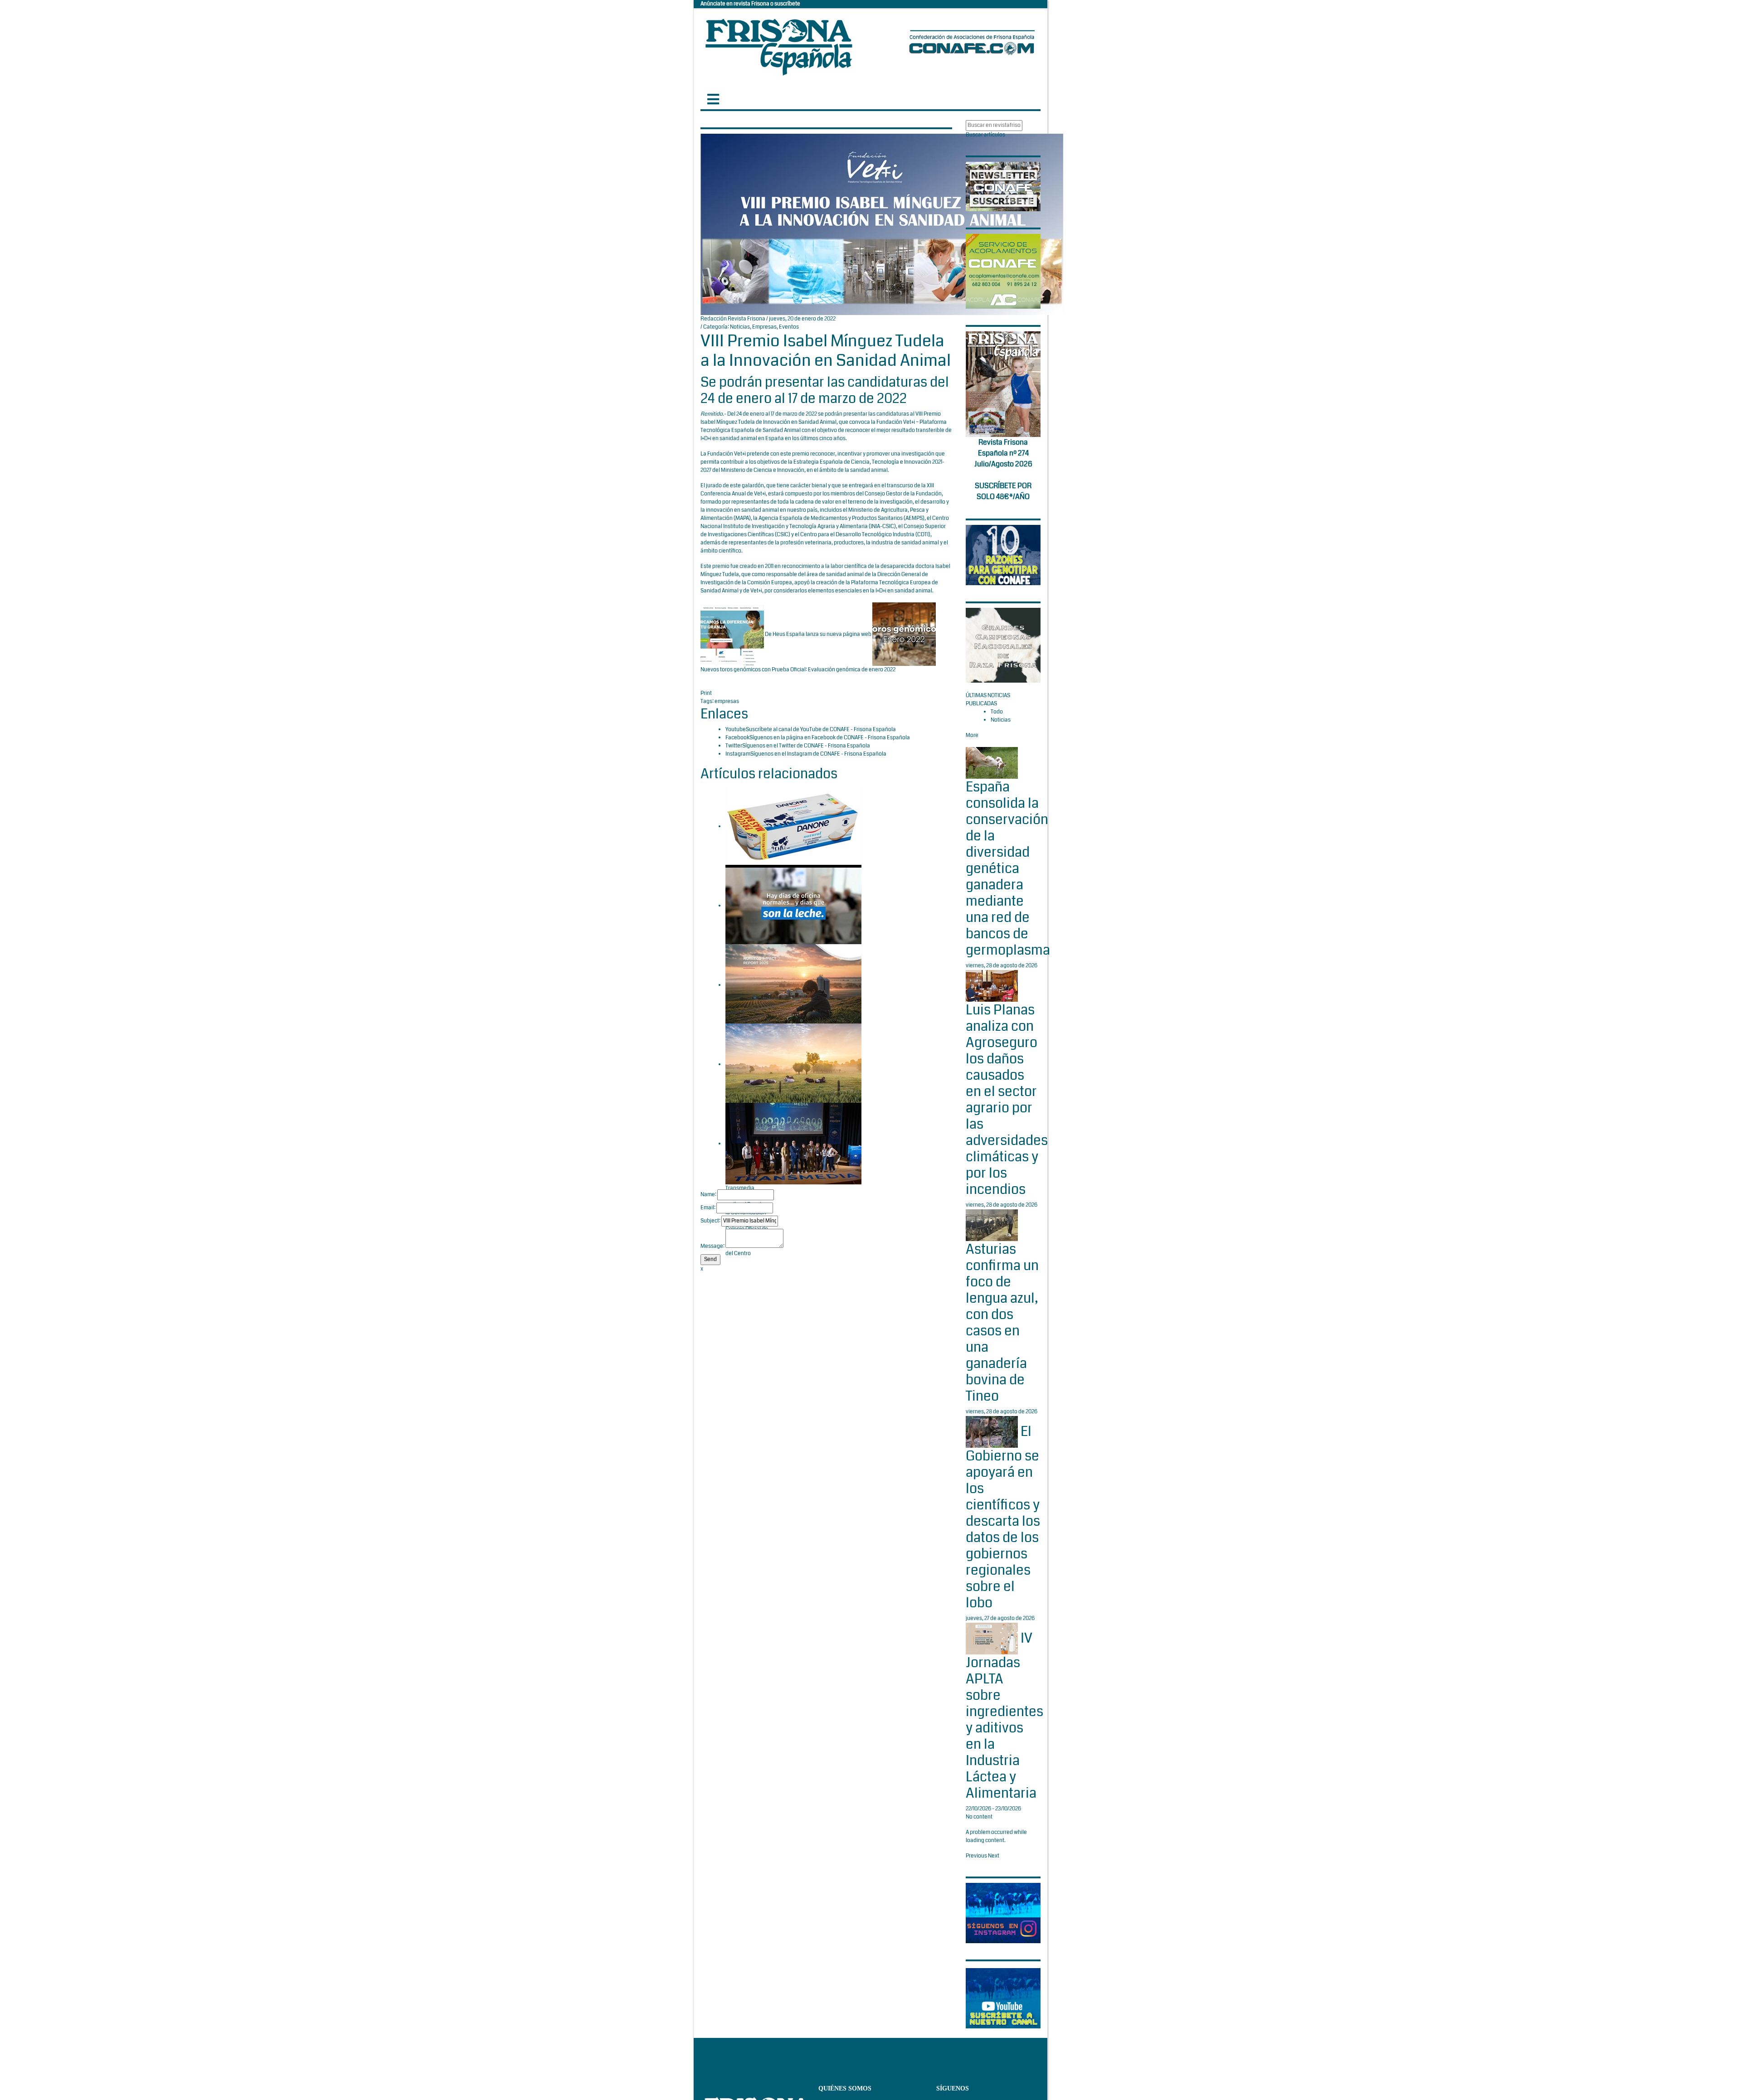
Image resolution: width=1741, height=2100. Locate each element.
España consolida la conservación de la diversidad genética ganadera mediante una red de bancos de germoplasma (1008, 868)
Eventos (789, 327)
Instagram (738, 754)
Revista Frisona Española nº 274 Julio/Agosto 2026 (1003, 453)
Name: (708, 1195)
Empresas (764, 327)
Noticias (740, 327)
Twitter (734, 746)
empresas (727, 701)
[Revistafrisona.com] (779, 45)
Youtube (736, 730)
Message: (712, 1246)
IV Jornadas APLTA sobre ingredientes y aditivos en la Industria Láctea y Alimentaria (1004, 1716)
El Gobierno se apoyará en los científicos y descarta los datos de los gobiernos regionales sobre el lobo (1003, 1517)
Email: (708, 1208)
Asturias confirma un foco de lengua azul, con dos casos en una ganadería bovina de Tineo (1002, 1323)
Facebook (737, 738)
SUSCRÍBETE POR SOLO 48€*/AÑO (1003, 491)
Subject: (710, 1221)
